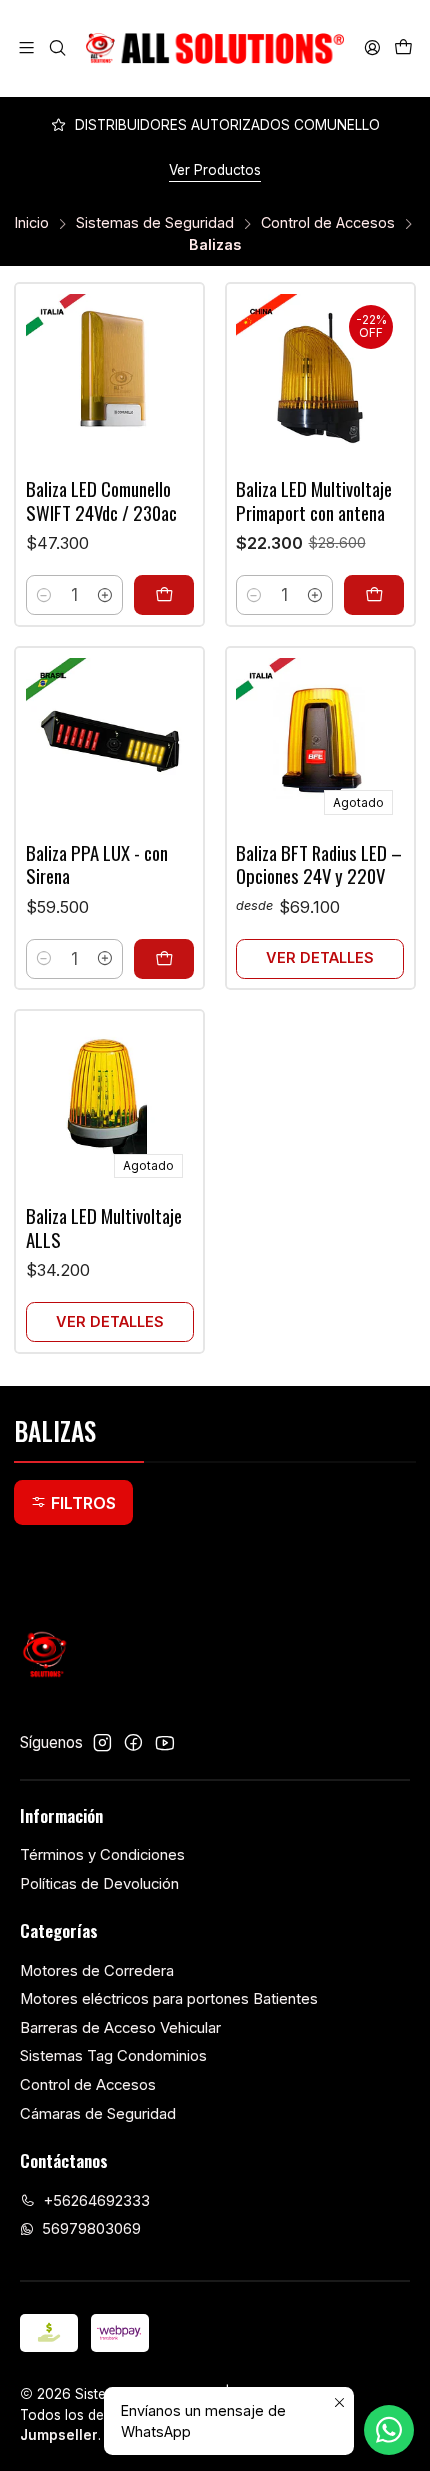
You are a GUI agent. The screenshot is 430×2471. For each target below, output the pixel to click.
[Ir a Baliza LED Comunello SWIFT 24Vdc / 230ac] (110, 378)
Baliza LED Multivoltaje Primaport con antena (314, 500)
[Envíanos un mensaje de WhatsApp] (389, 2430)
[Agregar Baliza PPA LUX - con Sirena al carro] (164, 959)
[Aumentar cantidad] (105, 595)
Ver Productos (215, 170)
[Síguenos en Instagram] (102, 1742)
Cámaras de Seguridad (98, 2114)
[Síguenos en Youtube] (164, 1742)
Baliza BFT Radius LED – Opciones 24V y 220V (319, 864)
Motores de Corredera (97, 1971)
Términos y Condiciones (102, 1855)
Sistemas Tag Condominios (113, 2056)
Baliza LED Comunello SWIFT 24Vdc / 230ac (101, 500)
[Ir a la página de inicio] (215, 48)
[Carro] (403, 48)
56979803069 (91, 2229)
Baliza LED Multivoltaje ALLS (104, 1227)
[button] (73, 1502)
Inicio (32, 223)
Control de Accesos (328, 223)
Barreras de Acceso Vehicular (120, 2028)
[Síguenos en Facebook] (133, 1742)
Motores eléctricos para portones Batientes (169, 1999)
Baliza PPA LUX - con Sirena (97, 864)
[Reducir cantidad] (44, 595)
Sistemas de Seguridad (155, 223)
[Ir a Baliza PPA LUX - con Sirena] (110, 742)
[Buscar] (58, 48)
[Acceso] (372, 48)
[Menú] (27, 48)
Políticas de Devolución (99, 1884)
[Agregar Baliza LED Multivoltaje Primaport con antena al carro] (374, 595)
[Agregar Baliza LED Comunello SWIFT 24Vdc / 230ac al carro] (164, 595)
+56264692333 (96, 2201)
